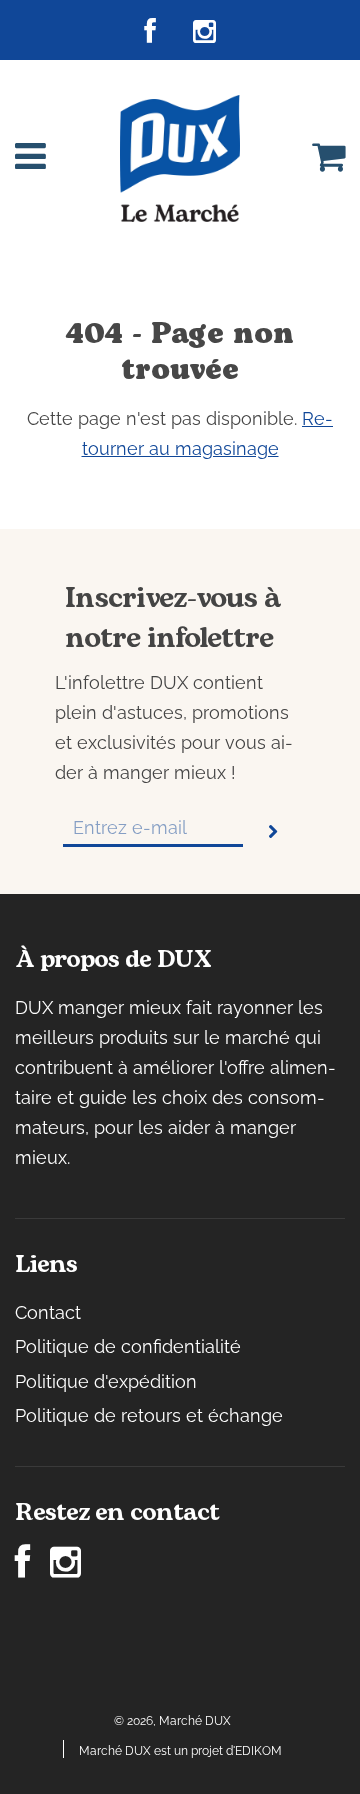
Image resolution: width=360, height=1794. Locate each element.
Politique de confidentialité (128, 1346)
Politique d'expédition (106, 1381)
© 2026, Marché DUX (172, 1721)
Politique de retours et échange (149, 1415)
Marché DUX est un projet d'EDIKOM (180, 1751)
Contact (48, 1312)
